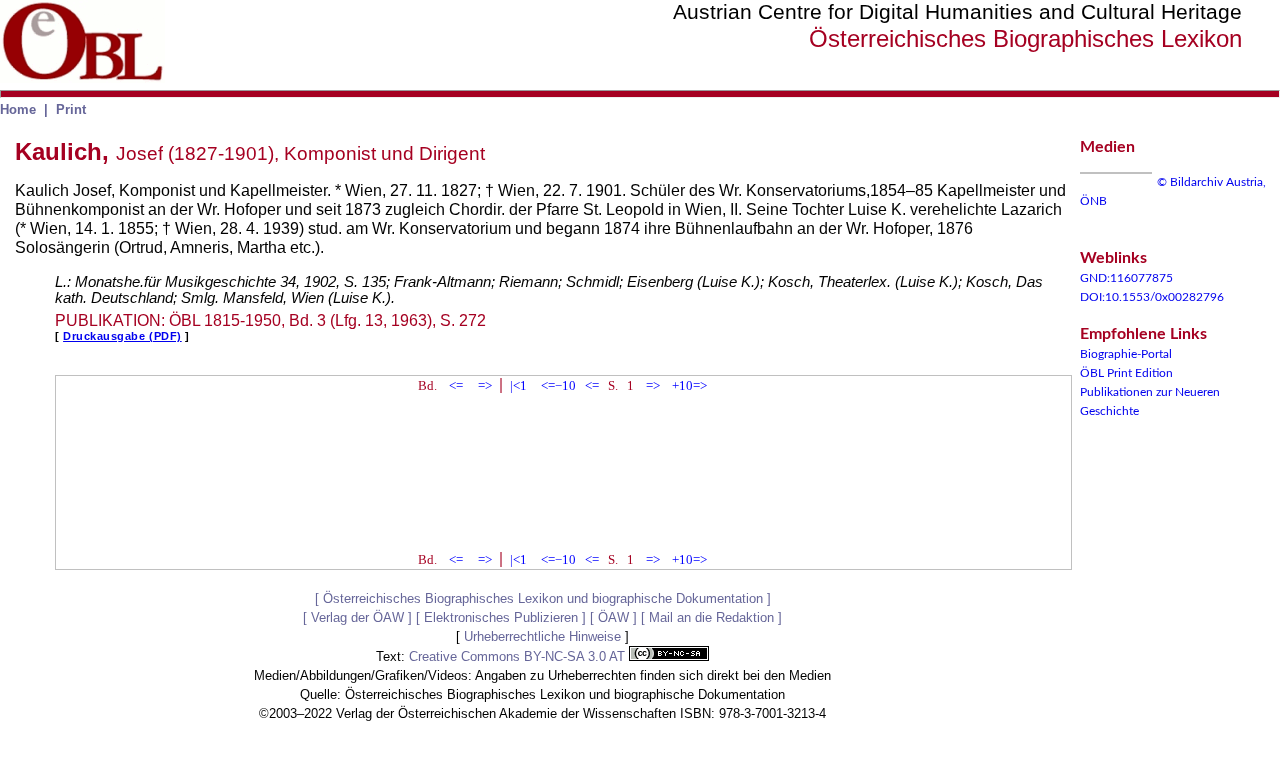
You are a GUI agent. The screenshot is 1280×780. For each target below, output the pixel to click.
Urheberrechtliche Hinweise (542, 636)
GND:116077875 (1126, 278)
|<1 (518, 385)
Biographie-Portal (1126, 354)
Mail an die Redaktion (711, 617)
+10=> (689, 385)
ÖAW (613, 617)
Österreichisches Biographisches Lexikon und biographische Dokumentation (543, 598)
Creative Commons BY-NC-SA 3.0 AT (519, 656)
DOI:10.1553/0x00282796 (1152, 297)
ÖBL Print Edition (1126, 373)
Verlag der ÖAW (357, 617)
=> (485, 385)
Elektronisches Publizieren (501, 617)
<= (456, 385)
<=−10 (558, 385)
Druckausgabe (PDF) (122, 336)
